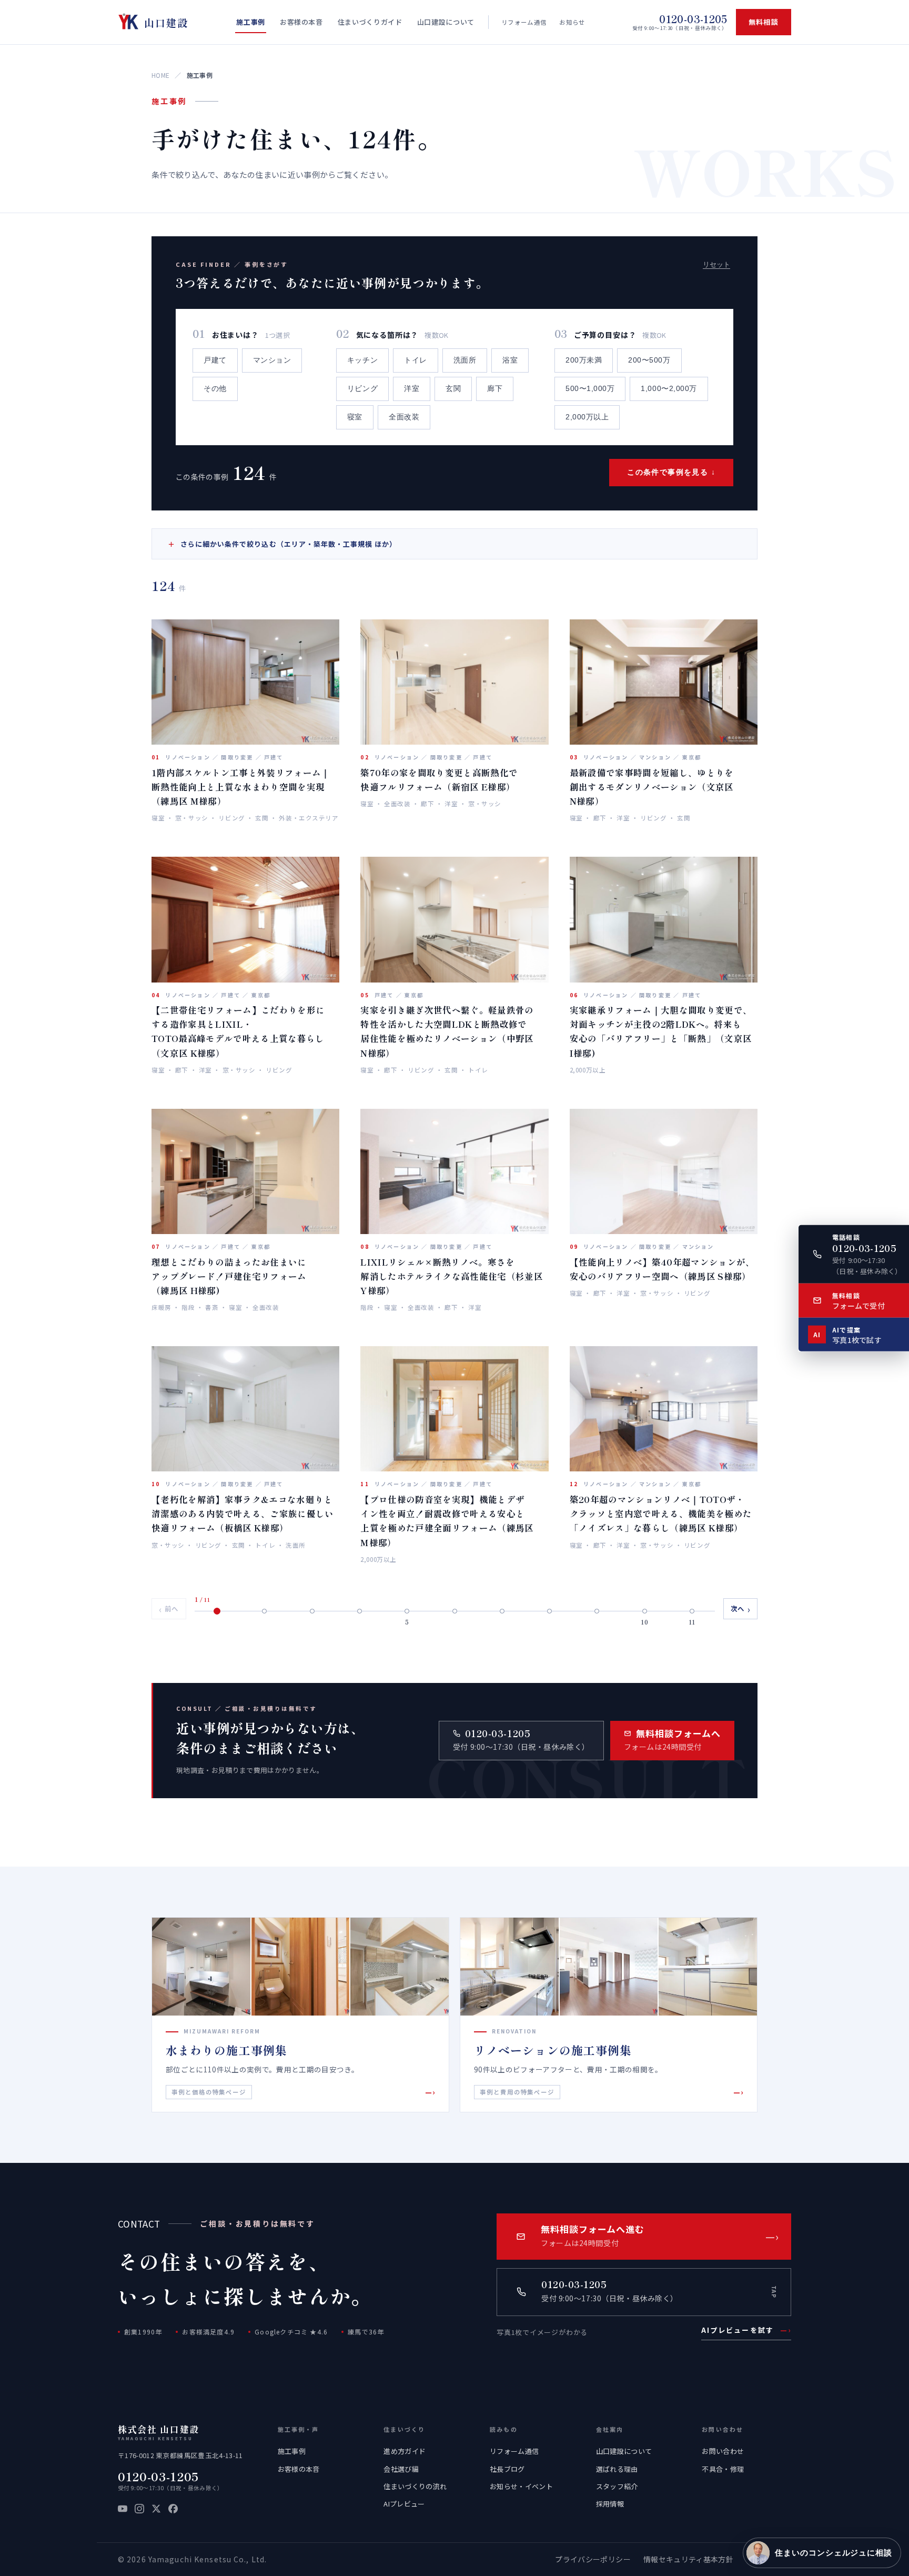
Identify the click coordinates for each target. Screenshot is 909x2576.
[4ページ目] (359, 1611)
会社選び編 (401, 2469)
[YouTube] (123, 2509)
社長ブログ (507, 2469)
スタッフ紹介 (617, 2486)
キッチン (362, 360)
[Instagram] (139, 2509)
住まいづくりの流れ (415, 2486)
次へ (741, 1609)
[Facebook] (173, 2509)
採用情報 (610, 2504)
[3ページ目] (312, 1611)
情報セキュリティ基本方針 (688, 2559)
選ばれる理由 (617, 2469)
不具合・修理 (723, 2469)
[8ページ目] (549, 1611)
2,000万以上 (587, 417)
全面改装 (404, 417)
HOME (160, 75)
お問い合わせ (723, 2451)
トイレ (416, 360)
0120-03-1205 (158, 2476)
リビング (362, 389)
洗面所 (465, 360)
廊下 (495, 389)
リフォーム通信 (524, 22)
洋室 (412, 389)
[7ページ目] (502, 1611)
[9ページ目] (597, 1611)
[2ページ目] (265, 1611)
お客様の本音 (299, 2469)
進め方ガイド (405, 2451)
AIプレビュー (404, 2504)
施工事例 (292, 2451)
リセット (716, 264)
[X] (156, 2509)
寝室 (355, 417)
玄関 (453, 389)
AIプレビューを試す (746, 2330)
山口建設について (624, 2451)
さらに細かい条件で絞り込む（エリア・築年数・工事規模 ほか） (282, 544)
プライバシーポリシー (593, 2559)
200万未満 (584, 360)
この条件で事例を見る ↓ (671, 472)
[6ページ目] (454, 1611)
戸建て (215, 360)
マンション (272, 360)
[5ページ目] (407, 1611)
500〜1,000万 (590, 389)
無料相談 (764, 22)
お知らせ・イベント (521, 2486)
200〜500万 (649, 360)
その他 (215, 389)
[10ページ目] (644, 1611)
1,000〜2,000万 (669, 389)
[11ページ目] (692, 1611)
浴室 (510, 360)
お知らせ (572, 22)
